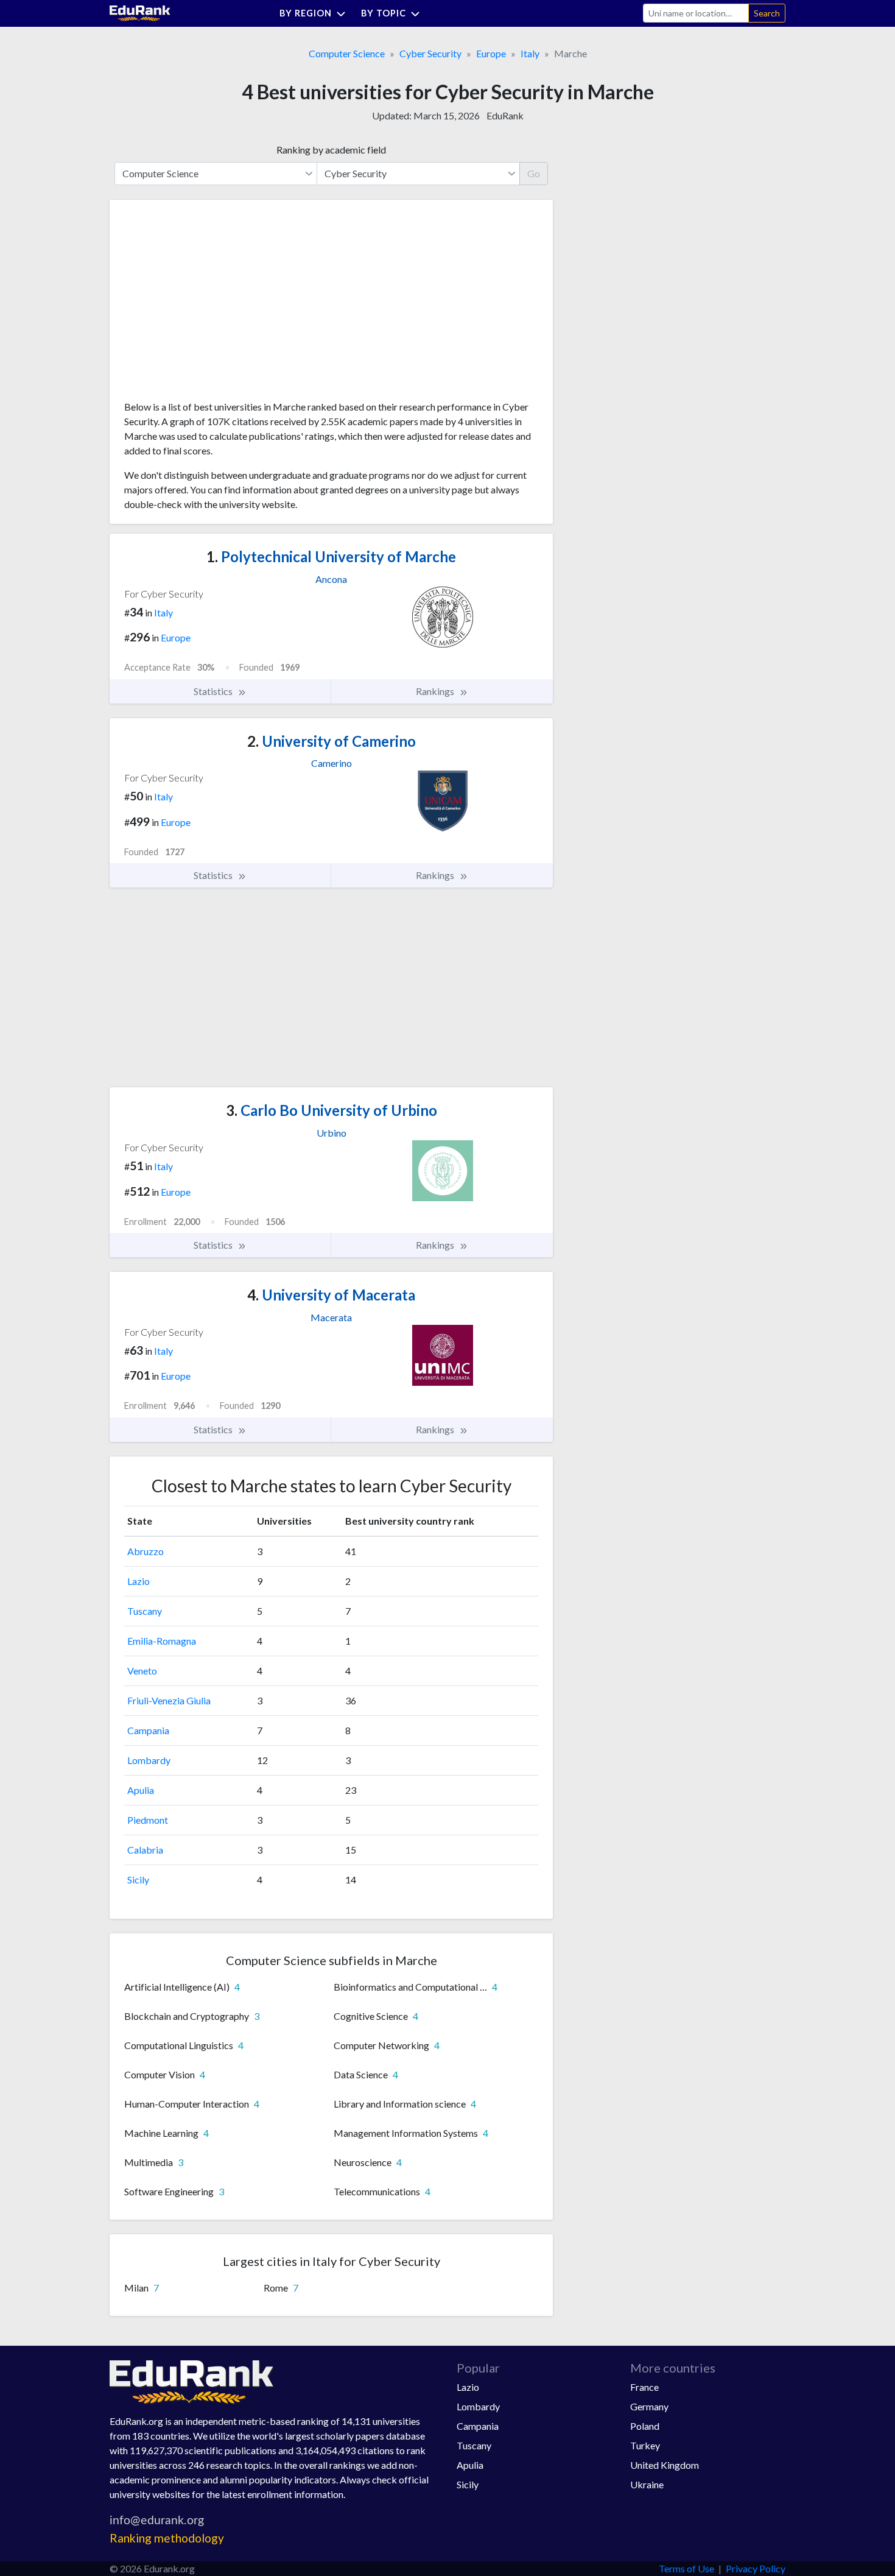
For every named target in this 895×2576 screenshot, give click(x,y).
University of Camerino (332, 741)
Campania (148, 1730)
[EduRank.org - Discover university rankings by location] (140, 12)
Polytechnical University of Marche (331, 556)
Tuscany (145, 1611)
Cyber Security (430, 53)
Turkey (645, 2445)
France (644, 2387)
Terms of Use (686, 2568)
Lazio (139, 1581)
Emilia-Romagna (162, 1641)
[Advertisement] (216, 305)
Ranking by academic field (331, 150)
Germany (649, 2406)
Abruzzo (146, 1551)
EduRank (505, 115)
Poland (645, 2426)
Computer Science (347, 53)
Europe (491, 53)
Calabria (145, 1850)
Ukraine (647, 2484)
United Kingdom (665, 2465)
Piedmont (148, 1820)
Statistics (214, 691)
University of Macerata (331, 1295)
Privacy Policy (756, 2568)
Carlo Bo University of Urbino (332, 1110)
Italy (530, 53)
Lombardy (149, 1760)
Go (534, 173)
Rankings (436, 691)
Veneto (142, 1671)
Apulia (141, 1790)
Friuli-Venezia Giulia (169, 1700)
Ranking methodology (167, 2538)
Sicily (138, 1879)
